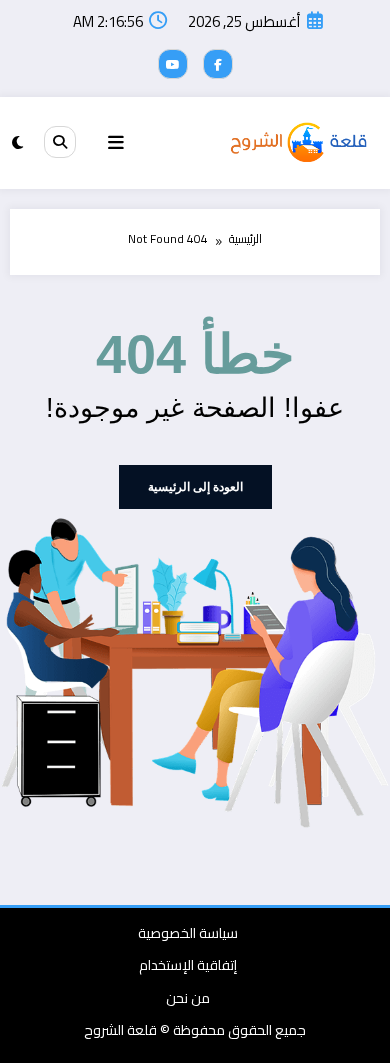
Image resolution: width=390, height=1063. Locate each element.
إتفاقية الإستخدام (188, 965)
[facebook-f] (218, 64)
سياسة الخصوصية (188, 933)
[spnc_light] (17, 142)
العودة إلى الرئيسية (195, 487)
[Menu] (116, 143)
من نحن (188, 998)
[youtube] (173, 64)
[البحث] (60, 142)
